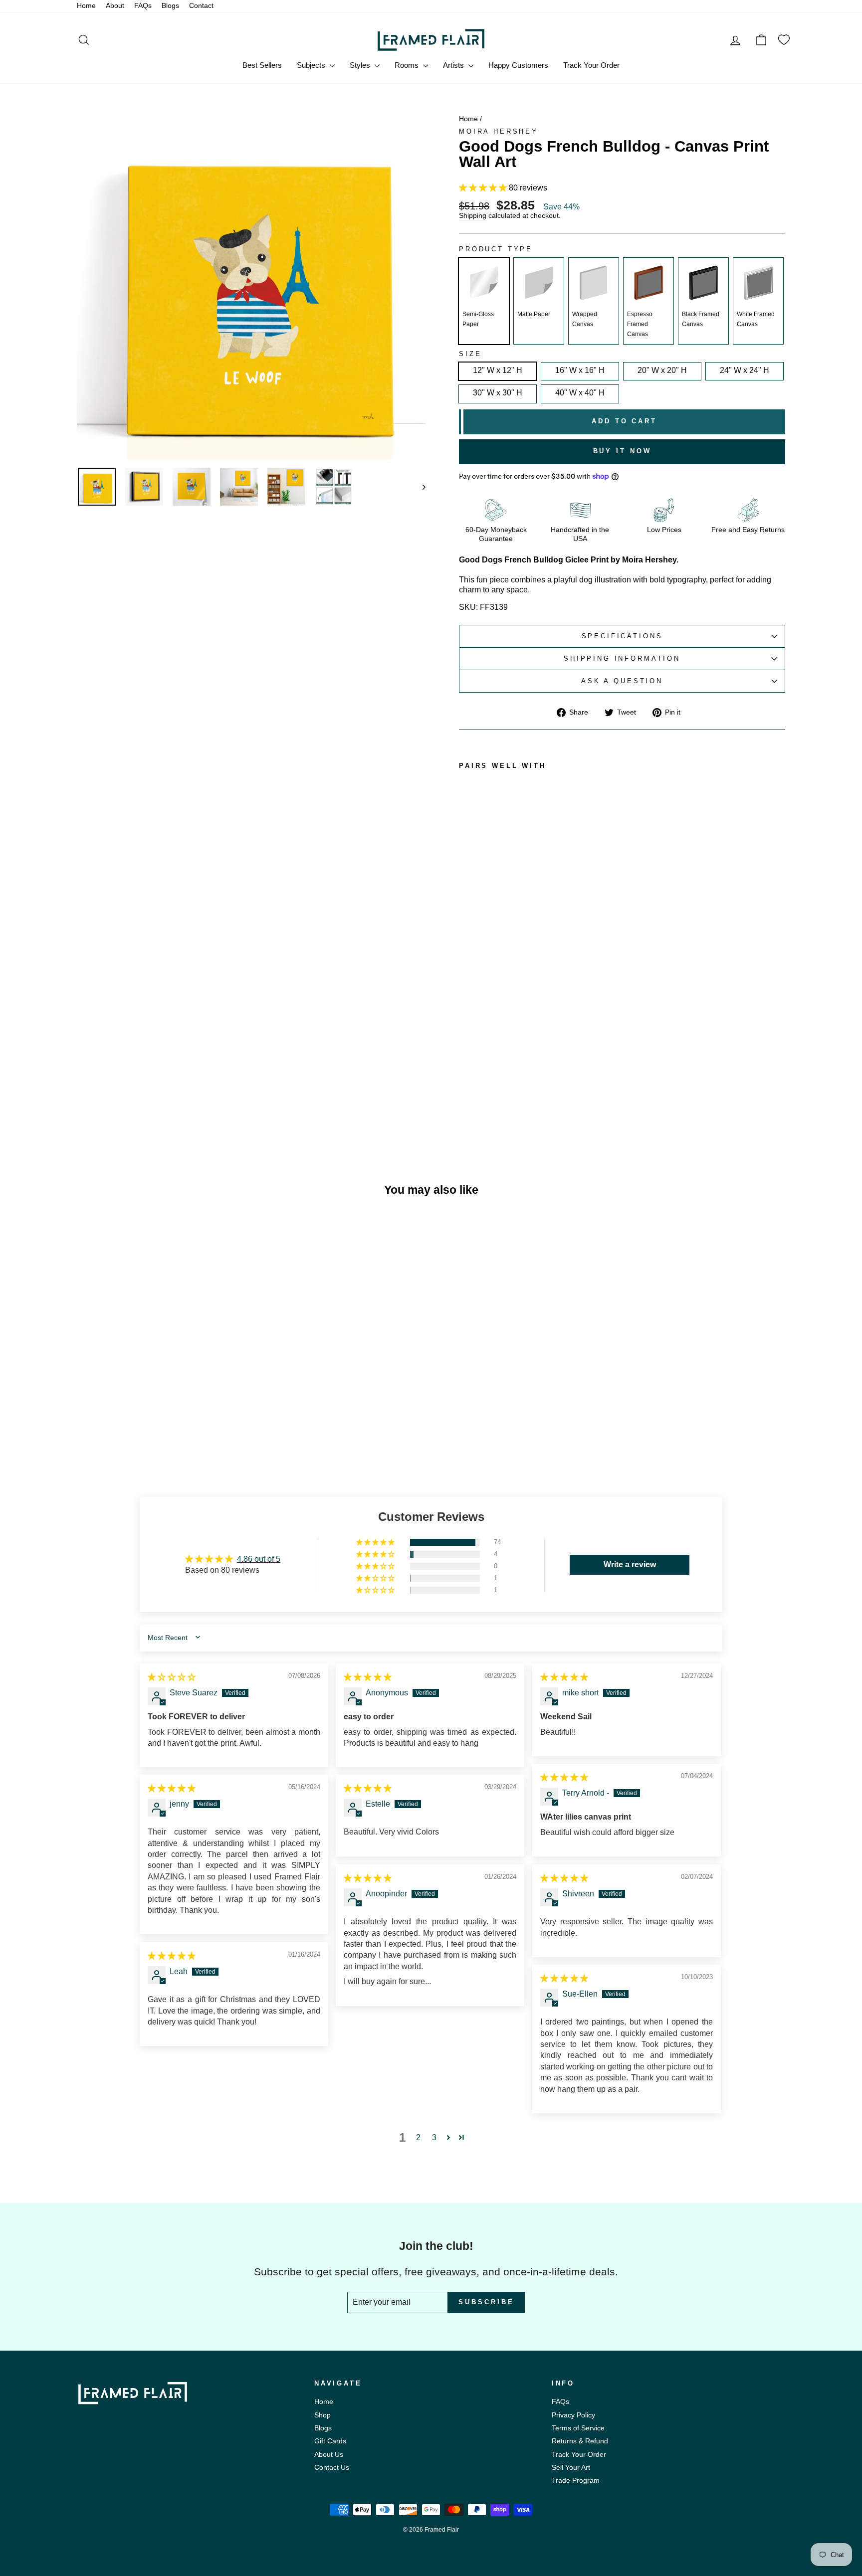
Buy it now (622, 451)
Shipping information (622, 658)
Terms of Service (578, 2428)
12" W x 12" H (498, 370)
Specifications (622, 636)
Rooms (408, 65)
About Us (329, 2455)
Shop (323, 2415)
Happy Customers (518, 65)
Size (470, 354)
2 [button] (418, 2137)
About (115, 6)
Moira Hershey (499, 131)
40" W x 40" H (580, 393)
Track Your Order (591, 65)
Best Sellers (262, 65)
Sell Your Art (571, 2468)
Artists (454, 65)
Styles (361, 65)
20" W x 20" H (662, 370)
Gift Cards (330, 2441)
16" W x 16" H (580, 370)
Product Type (496, 249)
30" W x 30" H (498, 393)
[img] (172, 1677)
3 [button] (434, 2137)
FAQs (143, 6)
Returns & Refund (580, 2441)
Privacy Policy (573, 2415)
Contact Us (332, 2468)
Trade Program (576, 2481)
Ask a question (622, 681)
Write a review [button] (630, 1564)
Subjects (312, 65)
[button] (484, 188)
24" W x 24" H (745, 370)
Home (86, 6)
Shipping (473, 216)
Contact (201, 6)
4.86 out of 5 (259, 1559)
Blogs (170, 6)
